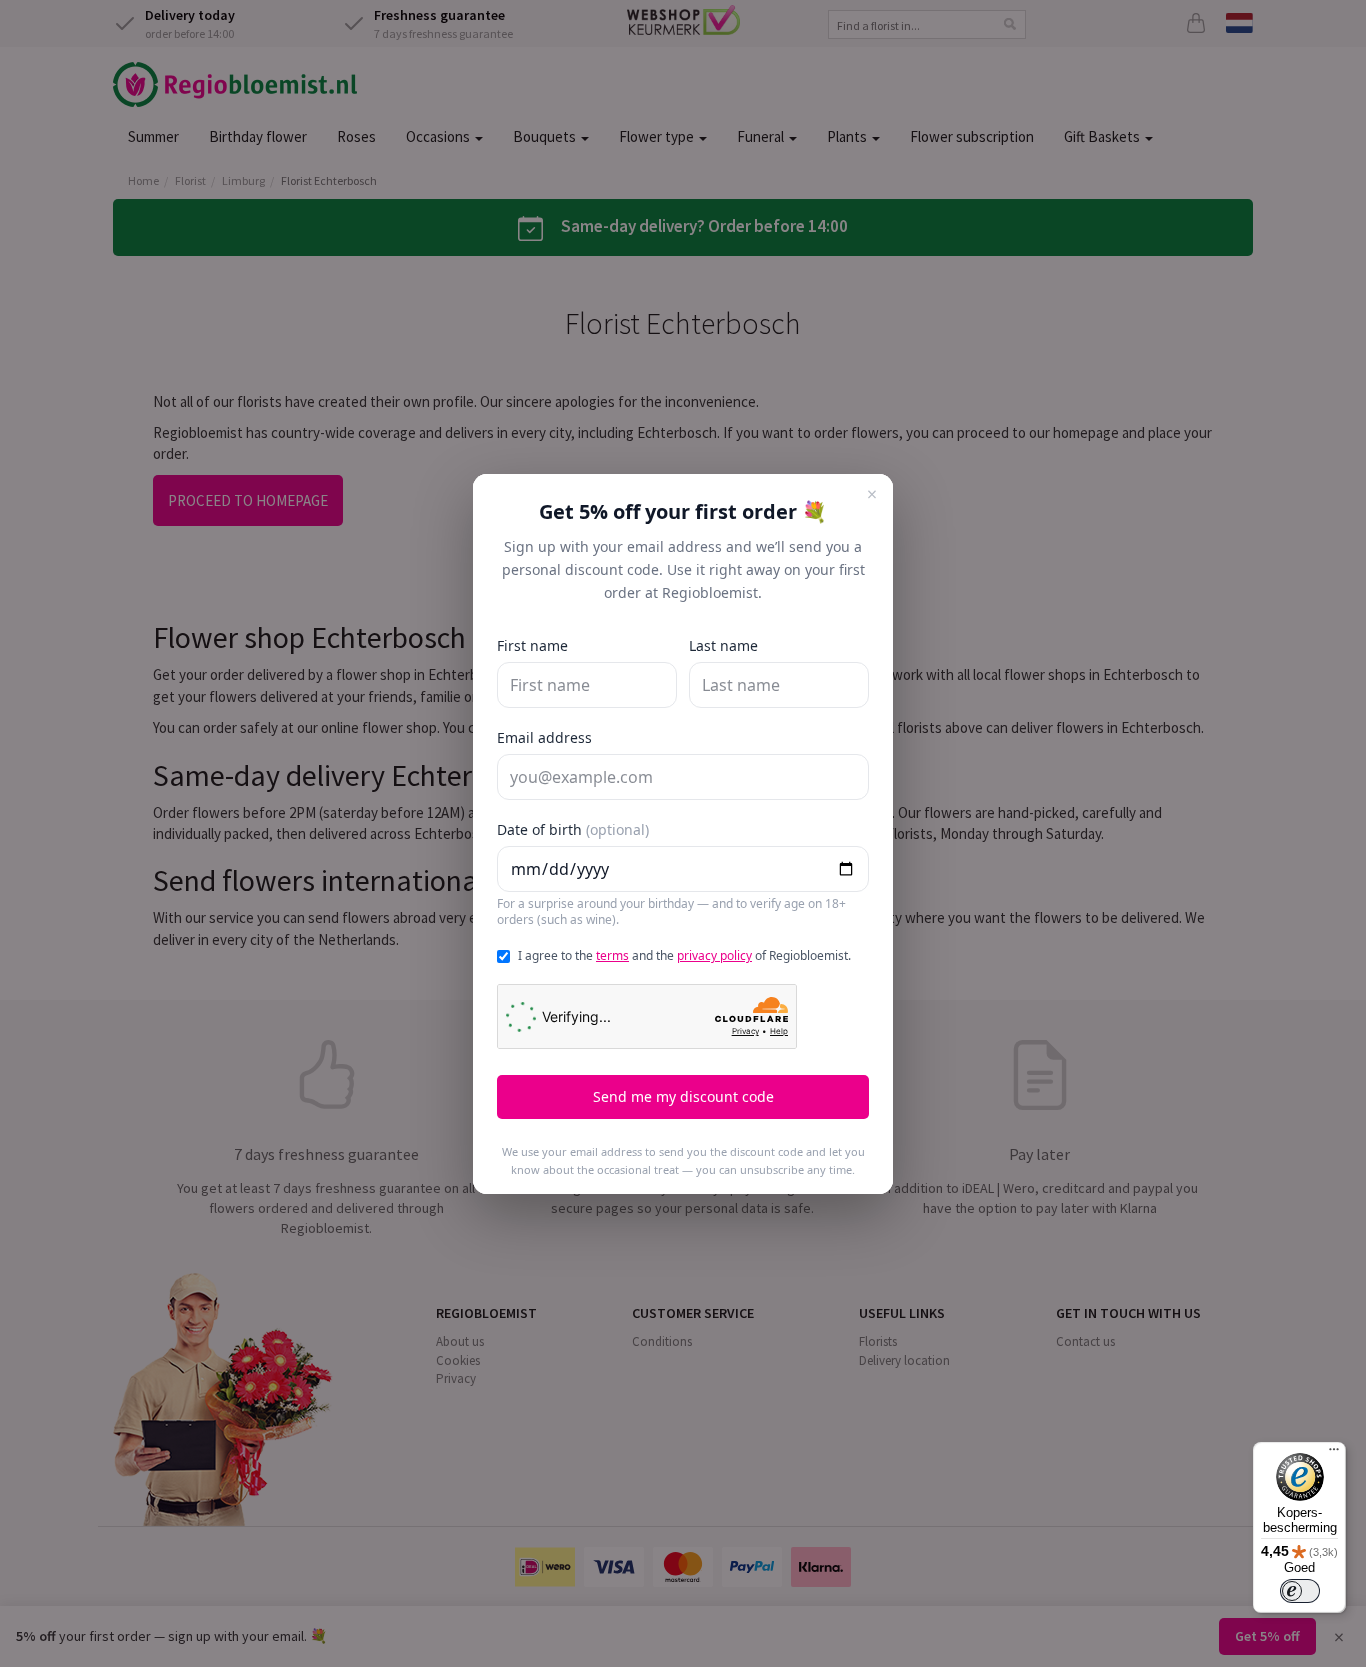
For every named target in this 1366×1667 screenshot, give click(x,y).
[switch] (1300, 1591)
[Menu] (1334, 1454)
